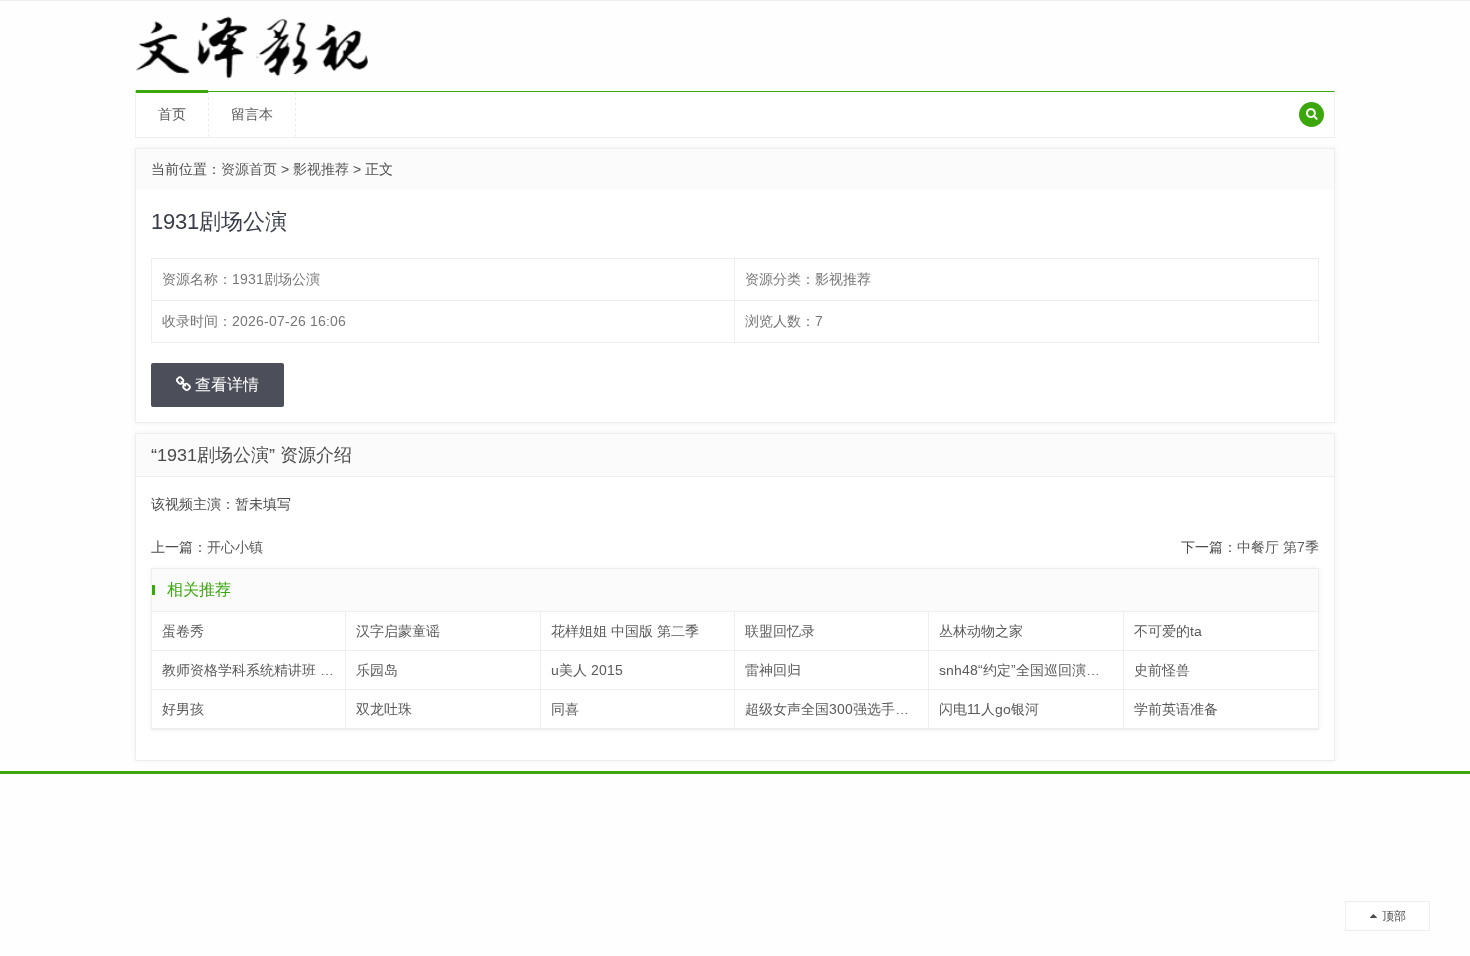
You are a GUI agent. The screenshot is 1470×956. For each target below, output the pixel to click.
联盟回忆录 (780, 631)
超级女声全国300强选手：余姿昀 (837, 709)
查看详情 (225, 384)
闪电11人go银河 (989, 709)
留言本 (252, 114)
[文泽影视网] (276, 45)
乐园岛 (377, 670)
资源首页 (249, 169)
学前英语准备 (1176, 709)
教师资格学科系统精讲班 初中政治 (254, 670)
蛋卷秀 (183, 631)
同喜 (565, 709)
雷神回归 (773, 670)
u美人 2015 (587, 670)
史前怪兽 (1162, 670)
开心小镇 (235, 547)
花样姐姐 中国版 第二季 (625, 631)
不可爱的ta (1168, 631)
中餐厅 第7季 (1278, 547)
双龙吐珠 (384, 709)
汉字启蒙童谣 (398, 631)
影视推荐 (321, 169)
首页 (172, 114)
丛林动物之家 (981, 631)
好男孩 (183, 709)
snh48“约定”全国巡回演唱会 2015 (1031, 670)
